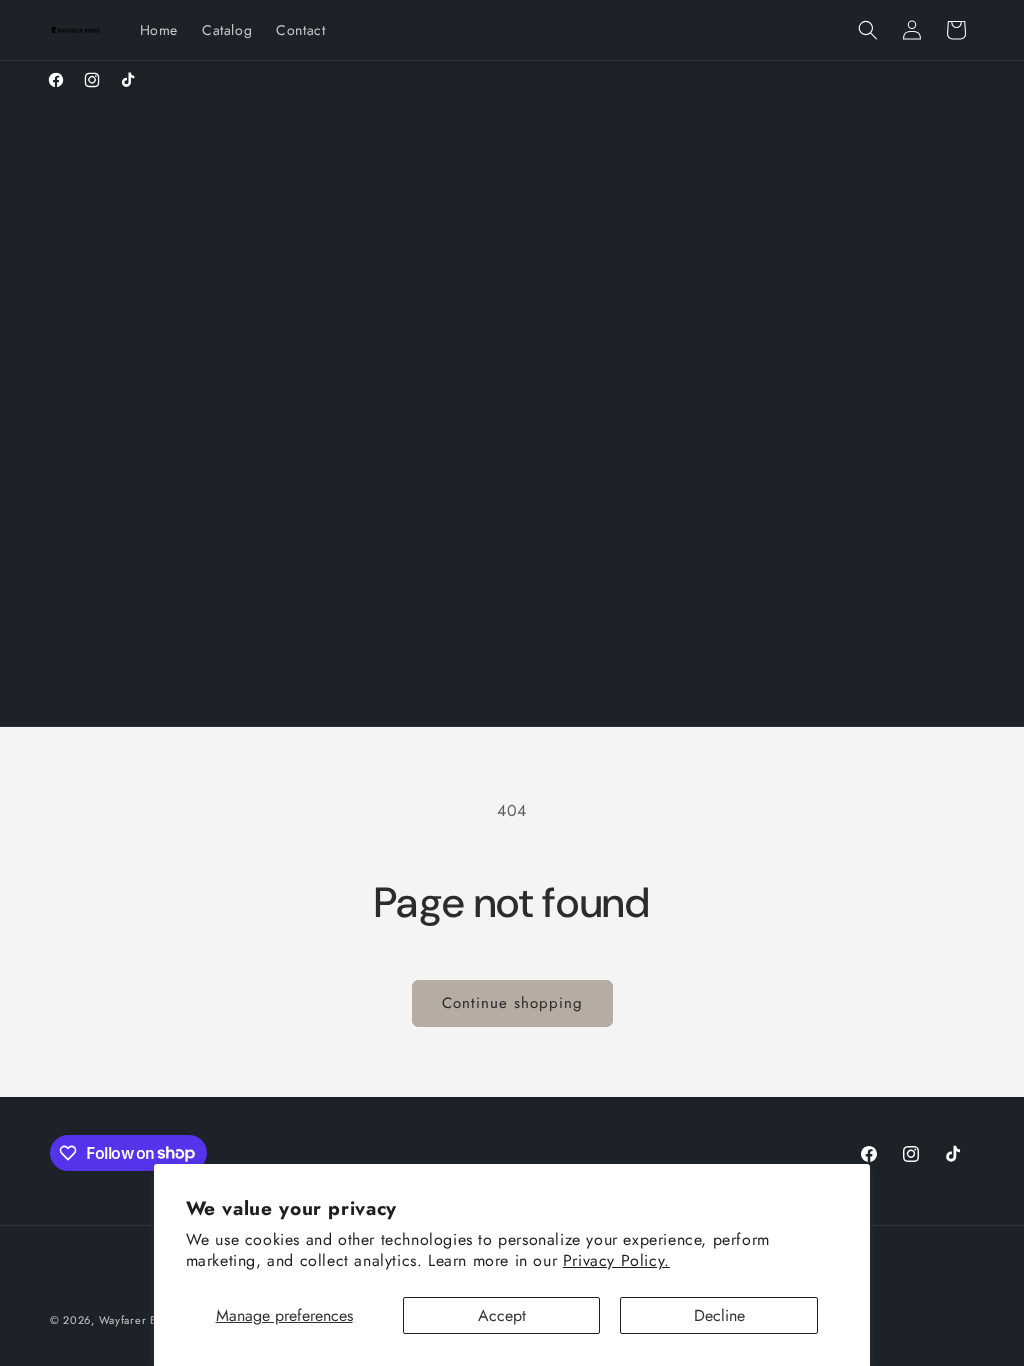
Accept (502, 1315)
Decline (719, 1315)
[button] (868, 30)
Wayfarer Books (140, 1320)
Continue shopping (512, 1003)
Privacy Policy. (616, 1260)
